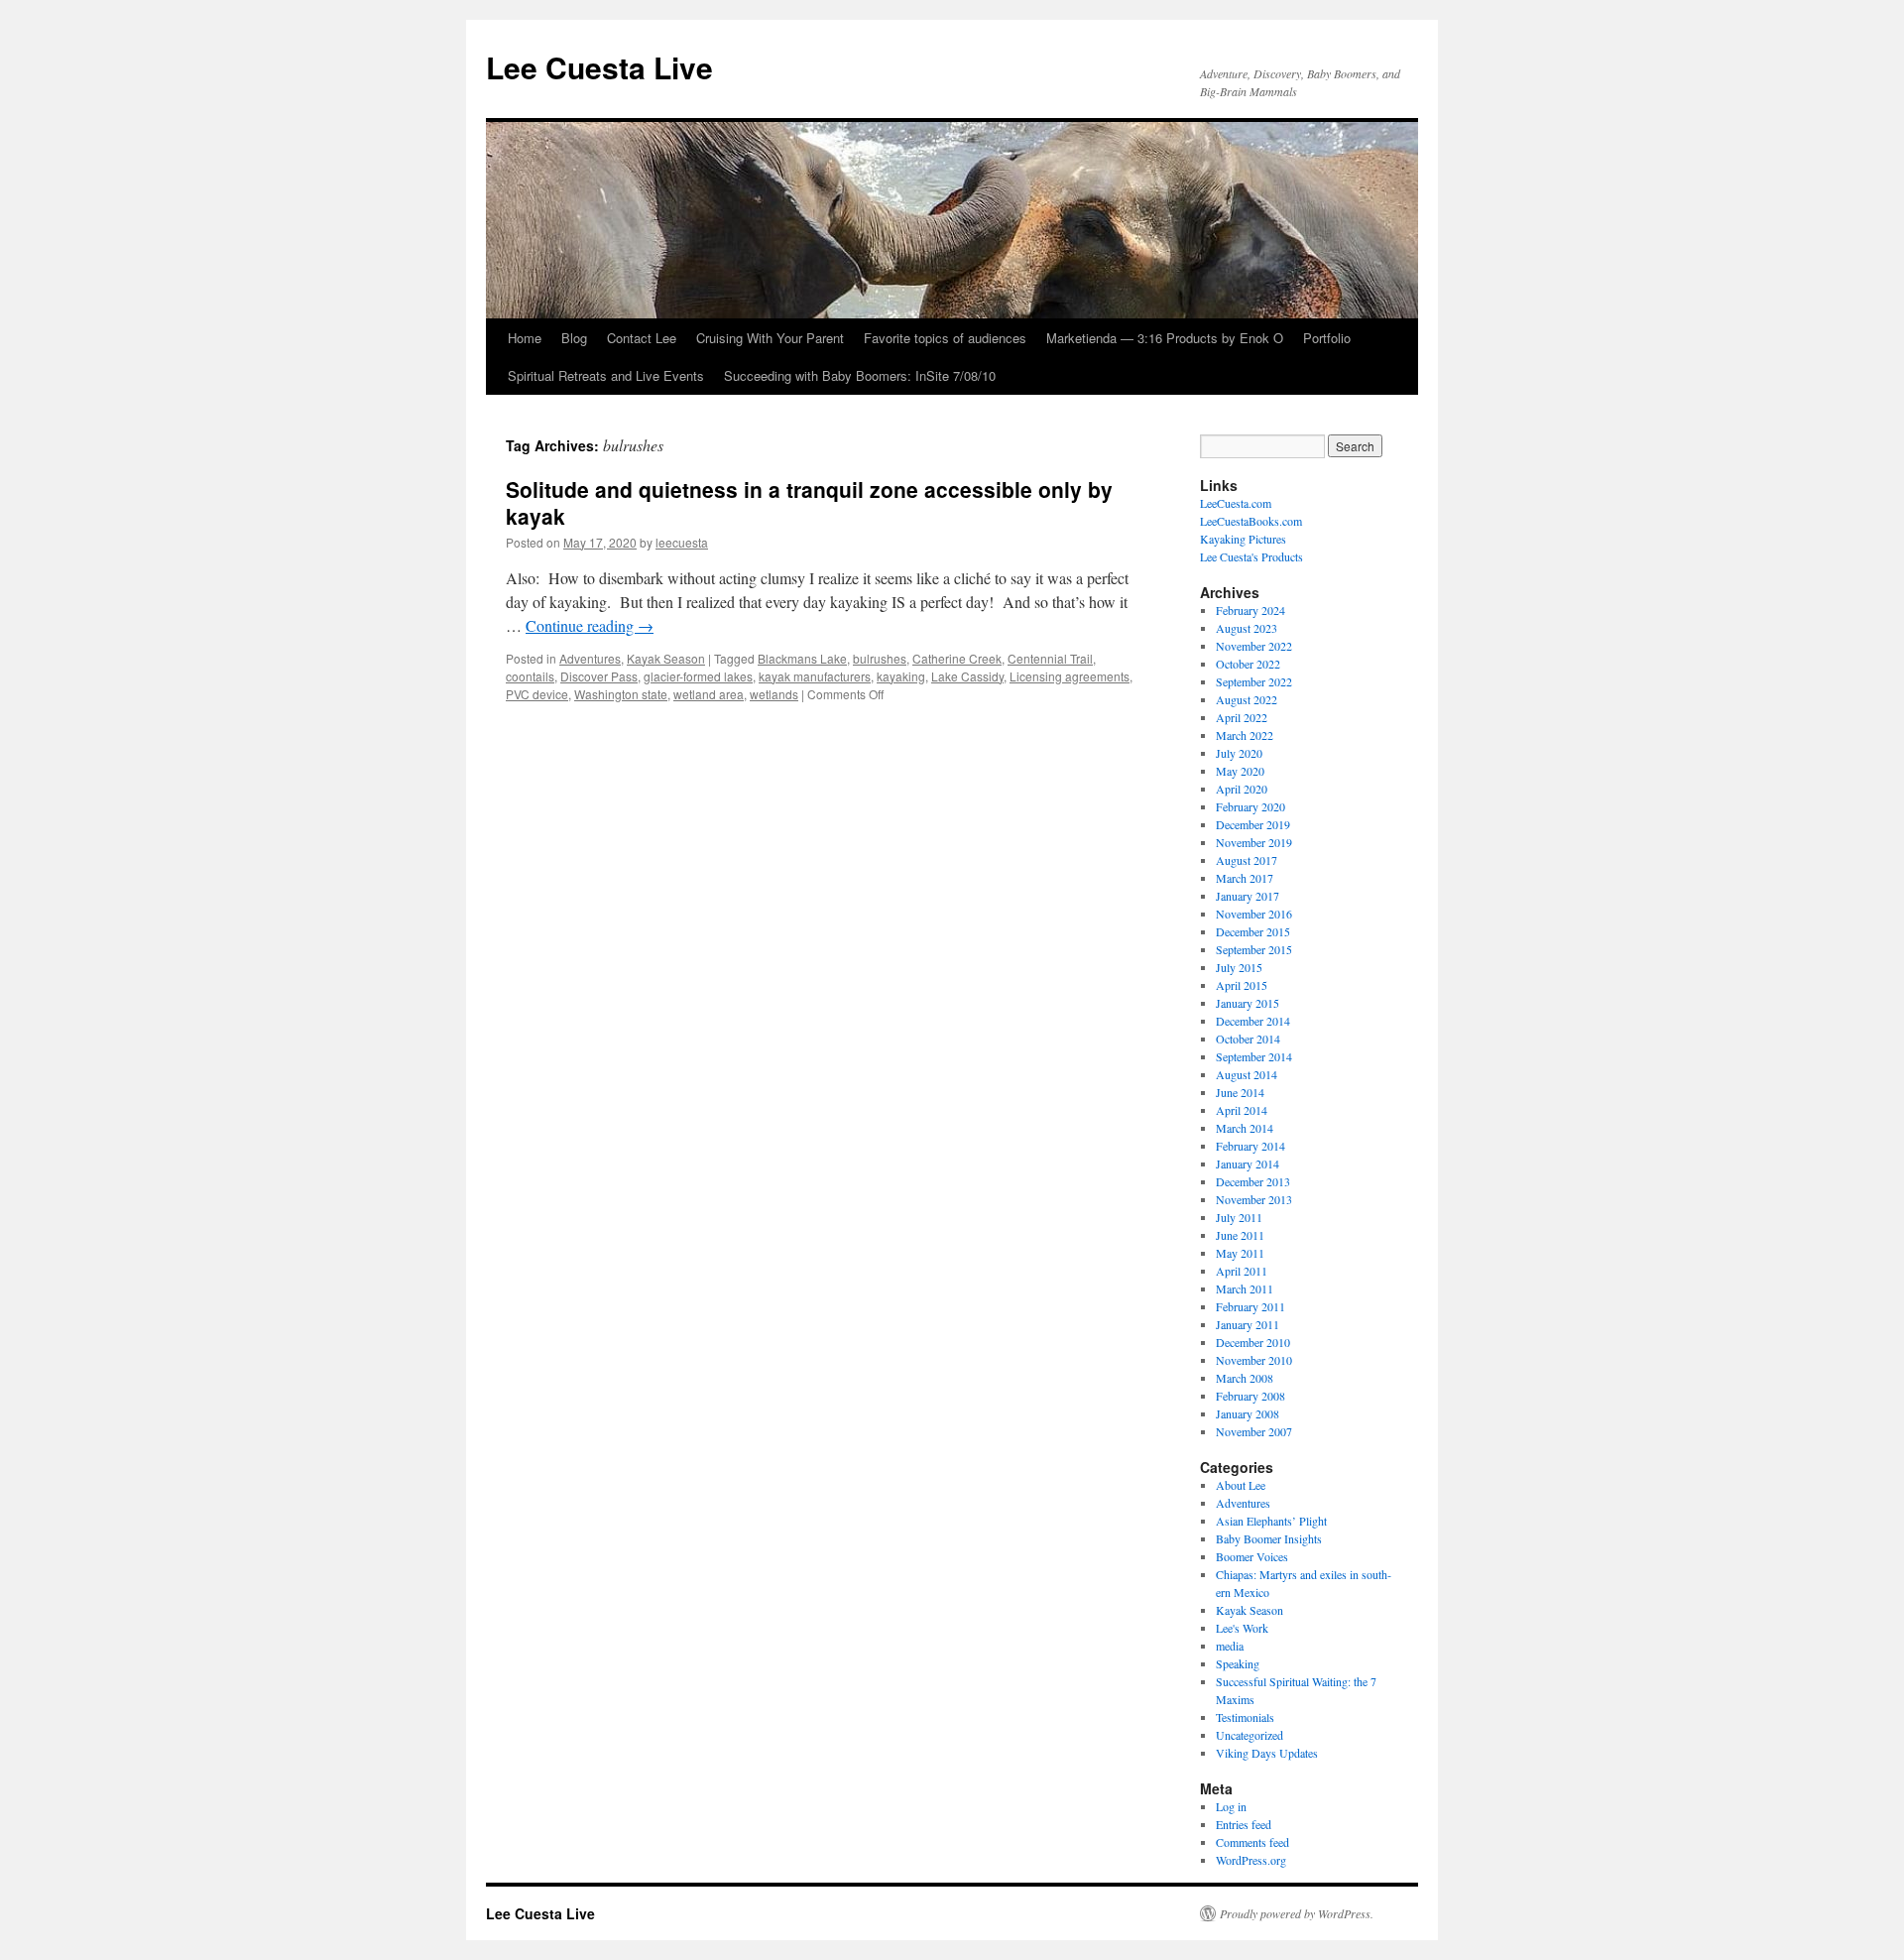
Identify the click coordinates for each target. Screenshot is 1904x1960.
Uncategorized (1249, 1735)
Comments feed (1252, 1842)
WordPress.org (1251, 1860)
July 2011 (1239, 1217)
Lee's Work (1242, 1628)
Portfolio (1327, 338)
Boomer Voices (1252, 1556)
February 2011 (1250, 1306)
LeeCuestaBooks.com (1251, 521)
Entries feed (1244, 1824)
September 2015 (1254, 949)
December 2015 (1253, 931)
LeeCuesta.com (1236, 503)
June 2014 (1240, 1092)
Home (525, 338)
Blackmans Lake (802, 658)
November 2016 (1254, 914)
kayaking (901, 676)
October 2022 (1248, 664)
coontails (530, 676)
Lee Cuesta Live (599, 67)
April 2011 (1242, 1271)
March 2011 (1245, 1288)
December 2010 (1253, 1342)
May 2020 (1240, 771)
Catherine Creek (957, 658)
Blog (574, 338)
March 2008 (1245, 1378)
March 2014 (1245, 1128)
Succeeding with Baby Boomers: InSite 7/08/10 (860, 375)
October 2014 (1248, 1039)
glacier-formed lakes (698, 676)
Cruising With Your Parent (770, 338)
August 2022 (1247, 699)
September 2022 (1254, 681)
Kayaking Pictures (1243, 539)
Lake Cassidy (967, 676)
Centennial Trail (1050, 658)
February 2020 (1250, 806)
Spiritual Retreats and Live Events (606, 375)
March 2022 (1245, 735)
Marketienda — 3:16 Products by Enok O (1165, 338)
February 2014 (1250, 1146)
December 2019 (1253, 824)
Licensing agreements (1070, 676)
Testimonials (1245, 1717)
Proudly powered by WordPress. (1297, 1913)
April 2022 (1242, 717)
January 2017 (1248, 896)
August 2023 (1247, 628)
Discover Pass (599, 676)
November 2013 (1254, 1199)
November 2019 (1254, 842)
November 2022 (1254, 646)
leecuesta (682, 542)
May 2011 (1240, 1253)
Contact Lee (642, 338)
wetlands (774, 694)
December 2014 (1253, 1021)
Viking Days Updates (1267, 1753)
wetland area (709, 694)
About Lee (1241, 1485)
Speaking (1238, 1663)
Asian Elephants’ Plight (1271, 1521)
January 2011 (1248, 1324)
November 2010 (1254, 1360)
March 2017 (1245, 878)
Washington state (621, 694)
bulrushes (880, 658)
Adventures (590, 658)
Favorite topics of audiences (945, 338)
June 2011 (1240, 1235)
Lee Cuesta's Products (1251, 556)
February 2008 (1250, 1396)
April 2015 (1242, 985)
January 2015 (1248, 1003)
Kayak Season (666, 658)
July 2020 (1239, 753)
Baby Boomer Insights (1269, 1538)
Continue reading (590, 625)
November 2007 (1254, 1431)
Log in (1231, 1806)
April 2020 (1242, 789)
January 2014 (1248, 1164)
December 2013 (1253, 1181)
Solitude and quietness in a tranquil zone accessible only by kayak (809, 502)
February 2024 (1250, 610)
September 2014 (1254, 1056)
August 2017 (1247, 860)
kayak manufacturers (815, 676)
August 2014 (1247, 1074)
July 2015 (1239, 967)
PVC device (537, 694)
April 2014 (1242, 1110)
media (1230, 1646)
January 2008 (1248, 1413)
